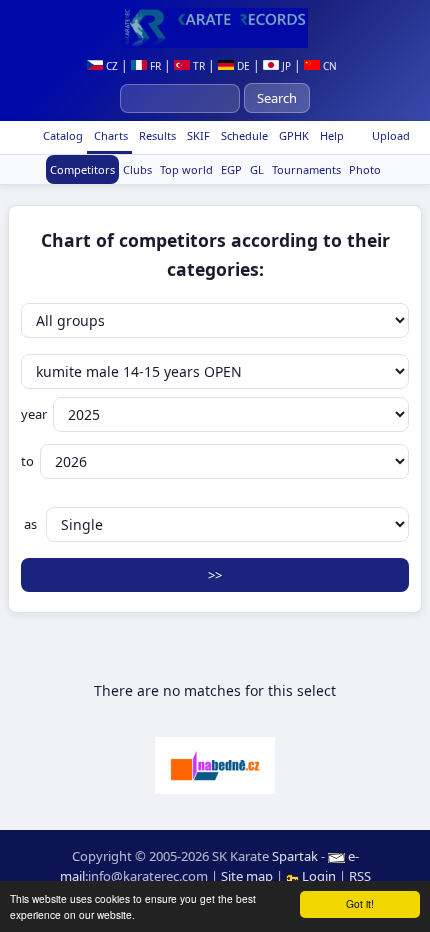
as (30, 524)
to (27, 461)
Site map (247, 876)
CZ (110, 66)
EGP (231, 169)
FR (154, 66)
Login (319, 876)
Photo (365, 169)
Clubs (137, 169)
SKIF (197, 135)
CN (328, 66)
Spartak (295, 856)
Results (156, 135)
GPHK (292, 135)
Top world (186, 169)
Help (330, 135)
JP (285, 66)
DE (242, 66)
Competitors (82, 169)
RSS (360, 876)
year (34, 414)
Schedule (243, 135)
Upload (391, 135)
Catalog (61, 135)
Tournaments (306, 169)
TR (197, 66)
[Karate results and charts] (215, 28)
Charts (109, 135)
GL (257, 169)
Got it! (360, 903)
